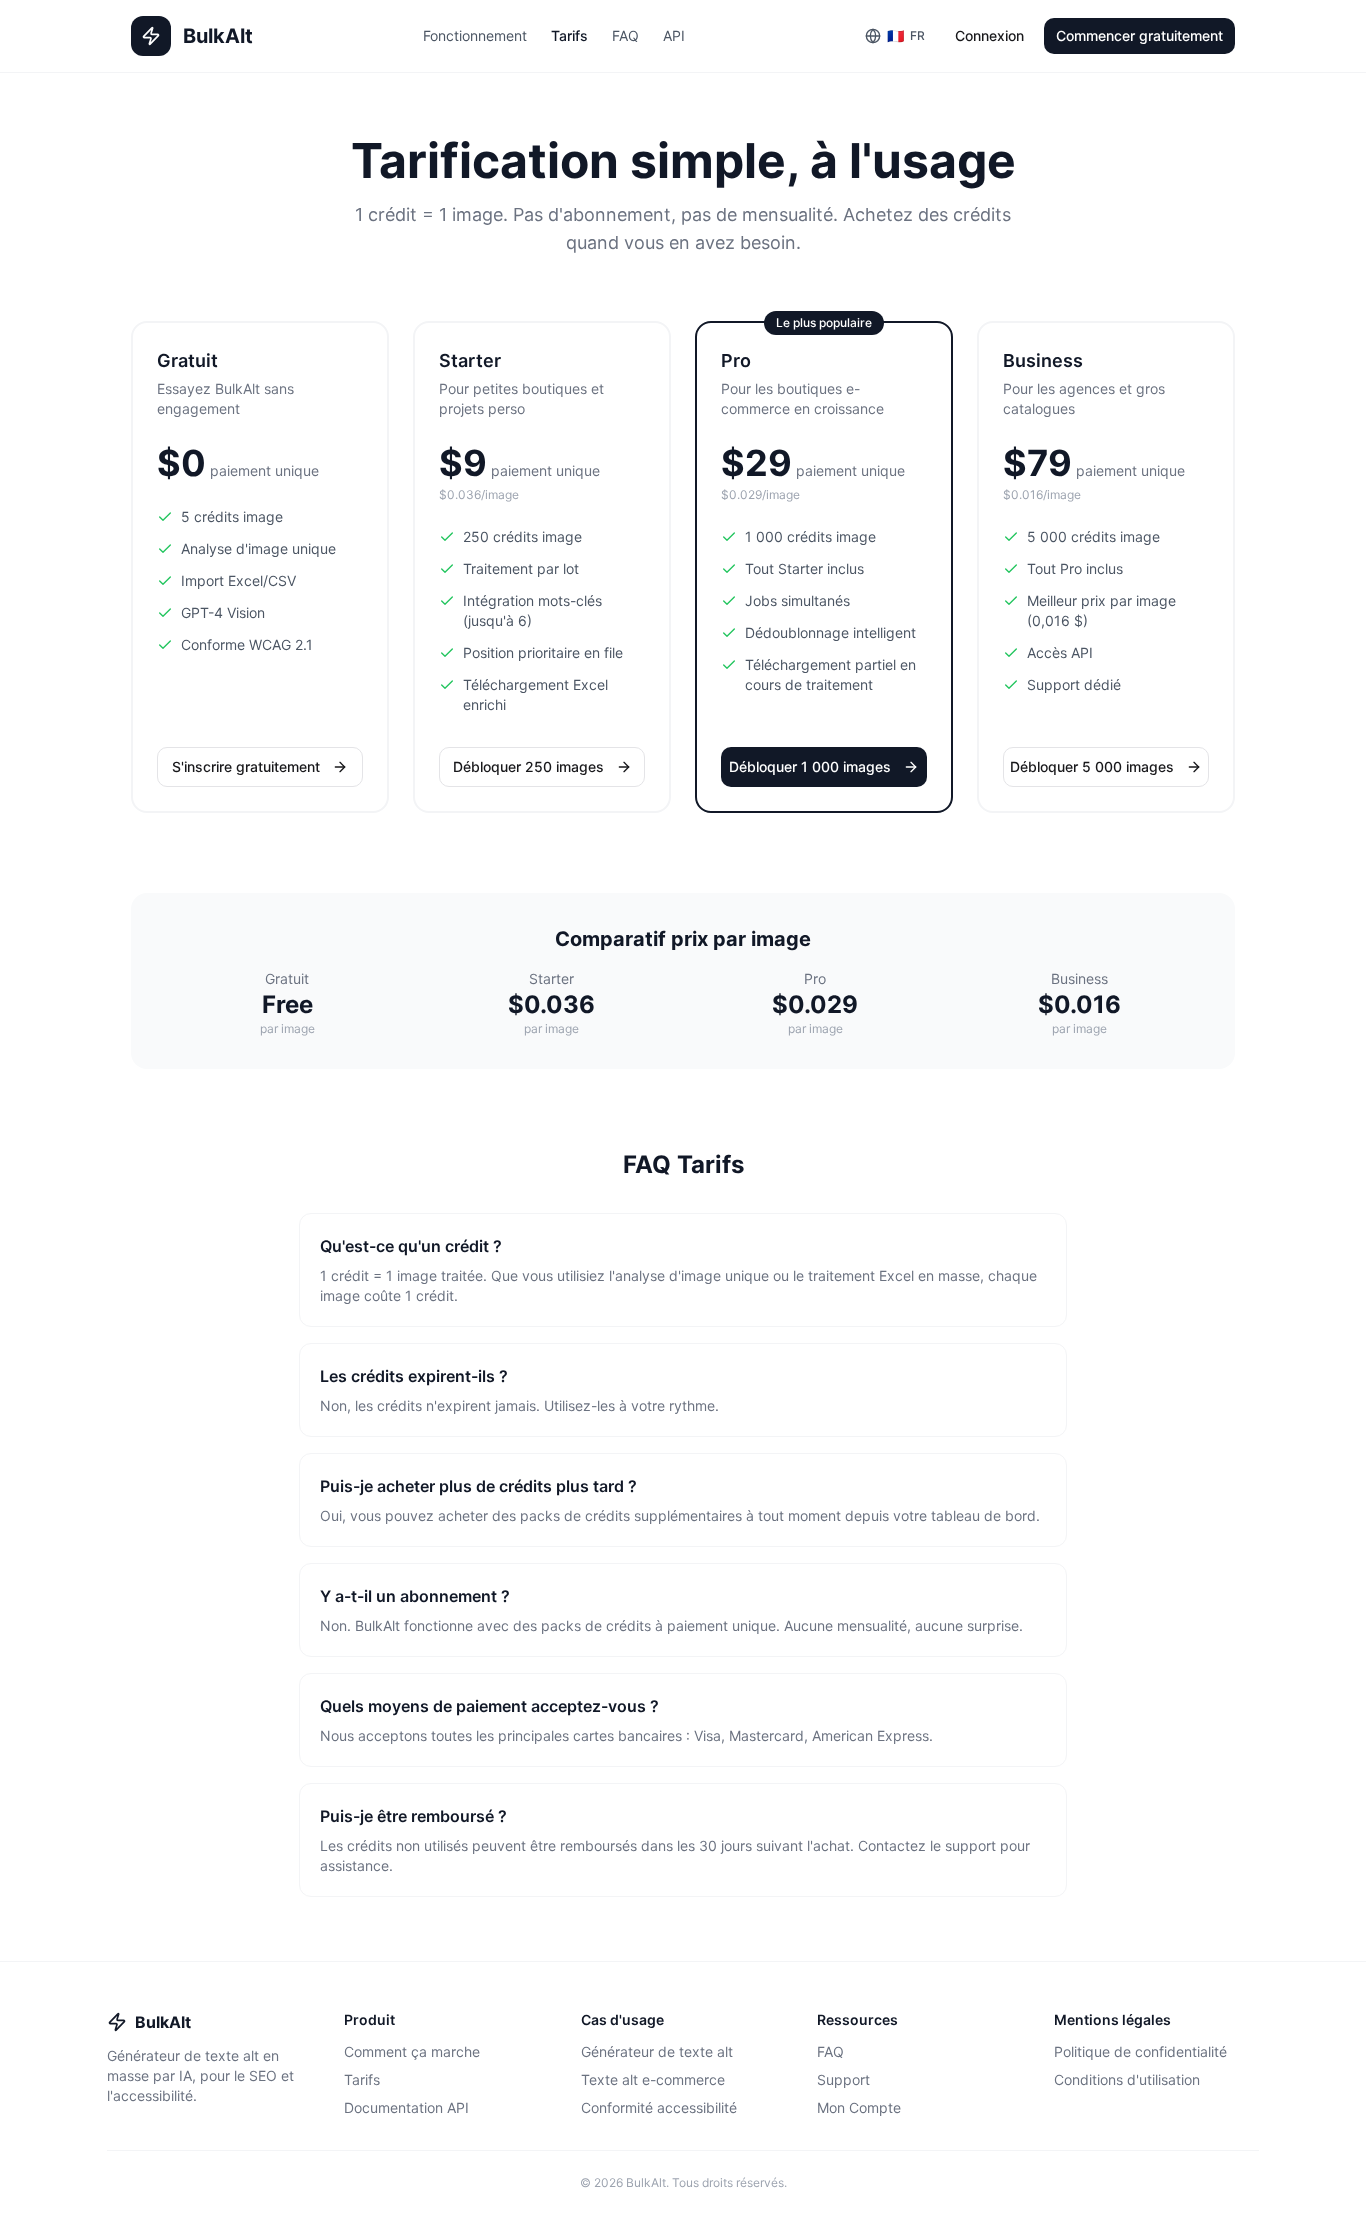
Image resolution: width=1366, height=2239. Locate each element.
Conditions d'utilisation (1127, 2079)
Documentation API (406, 2107)
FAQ (625, 35)
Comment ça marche (412, 2051)
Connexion (989, 35)
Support (843, 2079)
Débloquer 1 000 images (810, 766)
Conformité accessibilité (659, 2107)
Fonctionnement (475, 35)
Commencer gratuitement (1139, 35)
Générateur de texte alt (657, 2051)
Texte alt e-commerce (653, 2079)
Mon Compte (859, 2107)
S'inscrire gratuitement (246, 766)
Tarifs (569, 35)
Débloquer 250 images (528, 766)
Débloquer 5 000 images (1092, 766)
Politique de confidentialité (1140, 2051)
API (674, 35)
